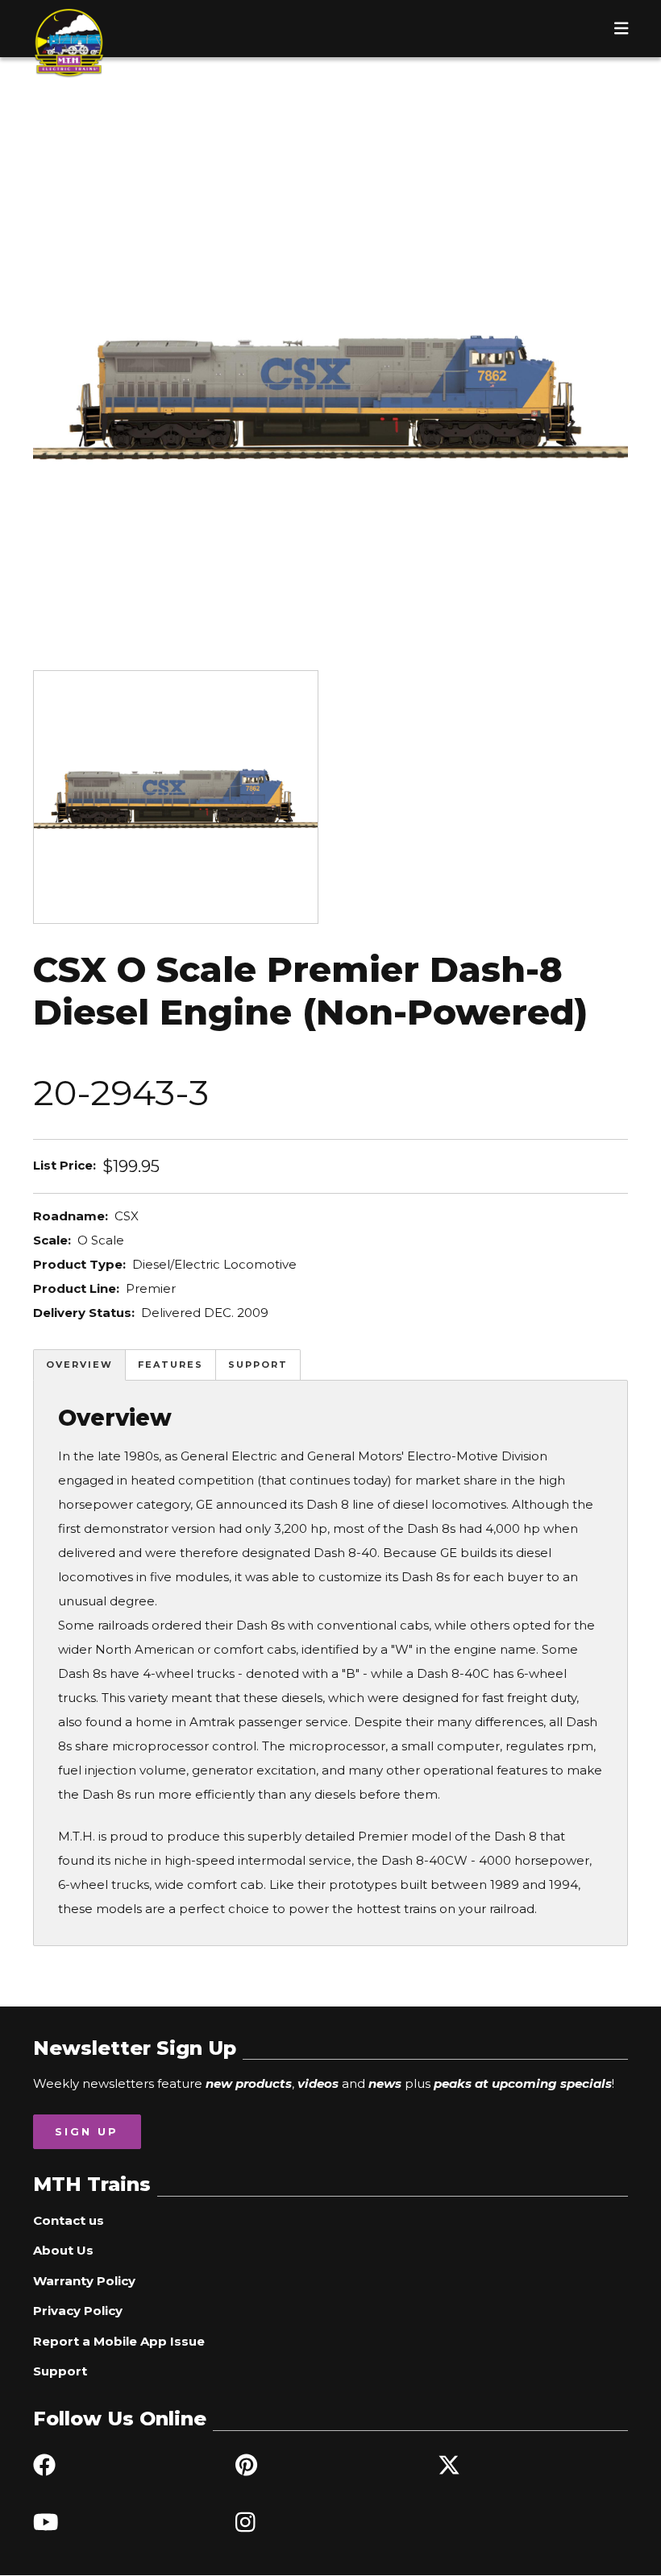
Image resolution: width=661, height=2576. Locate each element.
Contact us (69, 2220)
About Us (63, 2250)
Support (258, 1365)
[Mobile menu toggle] (622, 28)
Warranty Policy (84, 2281)
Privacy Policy (78, 2311)
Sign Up (87, 2131)
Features (170, 1365)
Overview (79, 1365)
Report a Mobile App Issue (119, 2341)
